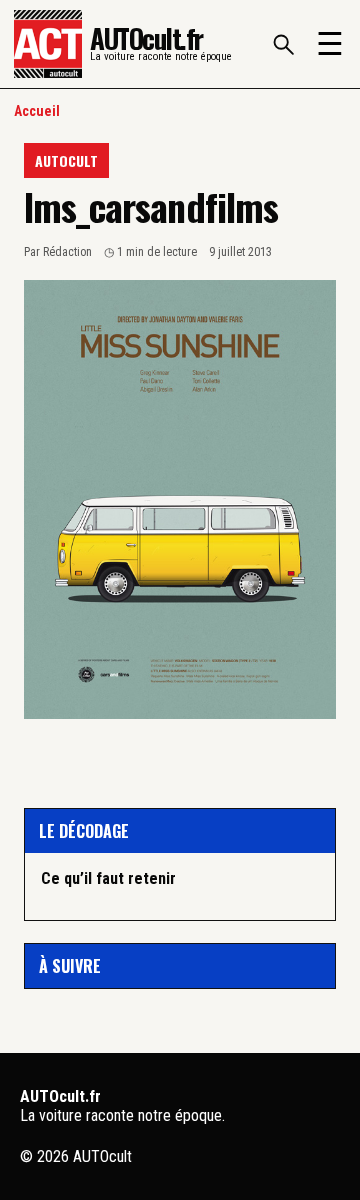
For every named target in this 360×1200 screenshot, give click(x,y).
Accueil (37, 111)
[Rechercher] (283, 44)
